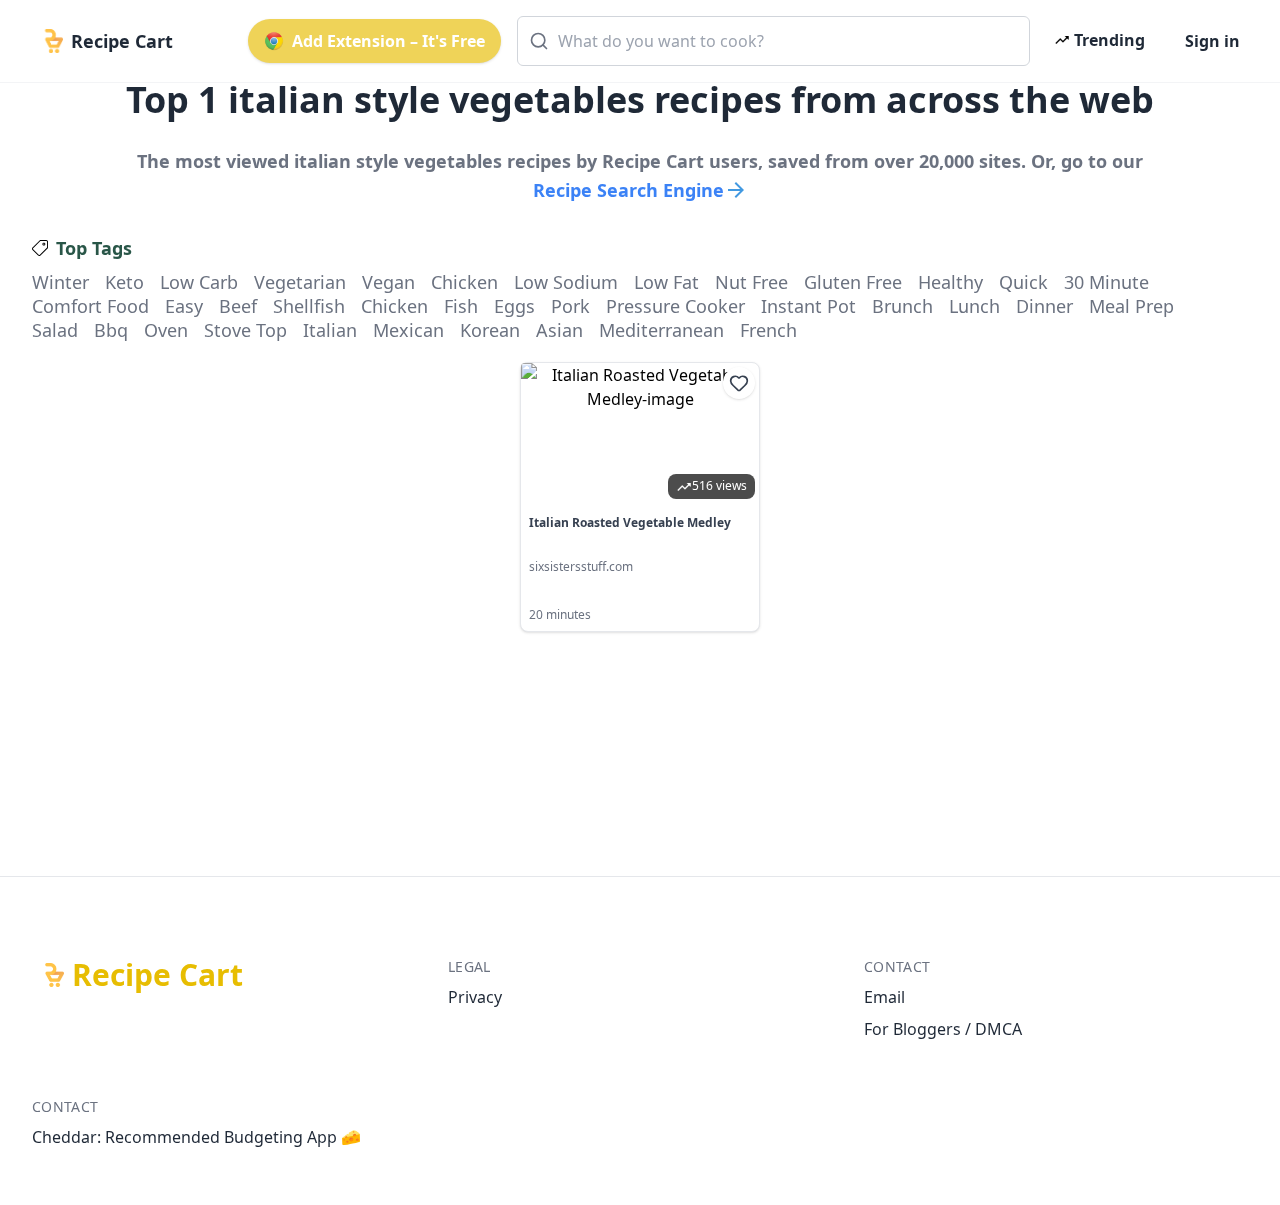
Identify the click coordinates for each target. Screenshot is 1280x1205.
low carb (199, 282)
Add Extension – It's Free (388, 41)
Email (884, 997)
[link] (640, 497)
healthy (950, 282)
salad (55, 330)
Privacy (475, 997)
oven (166, 330)
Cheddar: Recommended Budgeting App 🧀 (196, 1137)
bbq (111, 330)
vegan (388, 282)
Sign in (1212, 41)
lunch (974, 306)
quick (1023, 282)
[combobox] (773, 41)
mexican (408, 330)
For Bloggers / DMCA (943, 1029)
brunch (902, 306)
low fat (666, 282)
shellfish (309, 306)
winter (60, 282)
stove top (245, 330)
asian (559, 330)
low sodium (566, 282)
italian (330, 330)
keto (124, 282)
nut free (751, 282)
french (768, 330)
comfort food (90, 306)
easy (184, 306)
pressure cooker (675, 306)
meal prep (1131, 306)
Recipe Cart (157, 975)
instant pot (808, 306)
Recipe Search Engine (628, 190)
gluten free (853, 282)
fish (461, 306)
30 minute (1106, 282)
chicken (464, 282)
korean (490, 330)
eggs (514, 306)
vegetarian (300, 282)
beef (238, 306)
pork (570, 306)
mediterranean (661, 330)
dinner (1044, 306)
